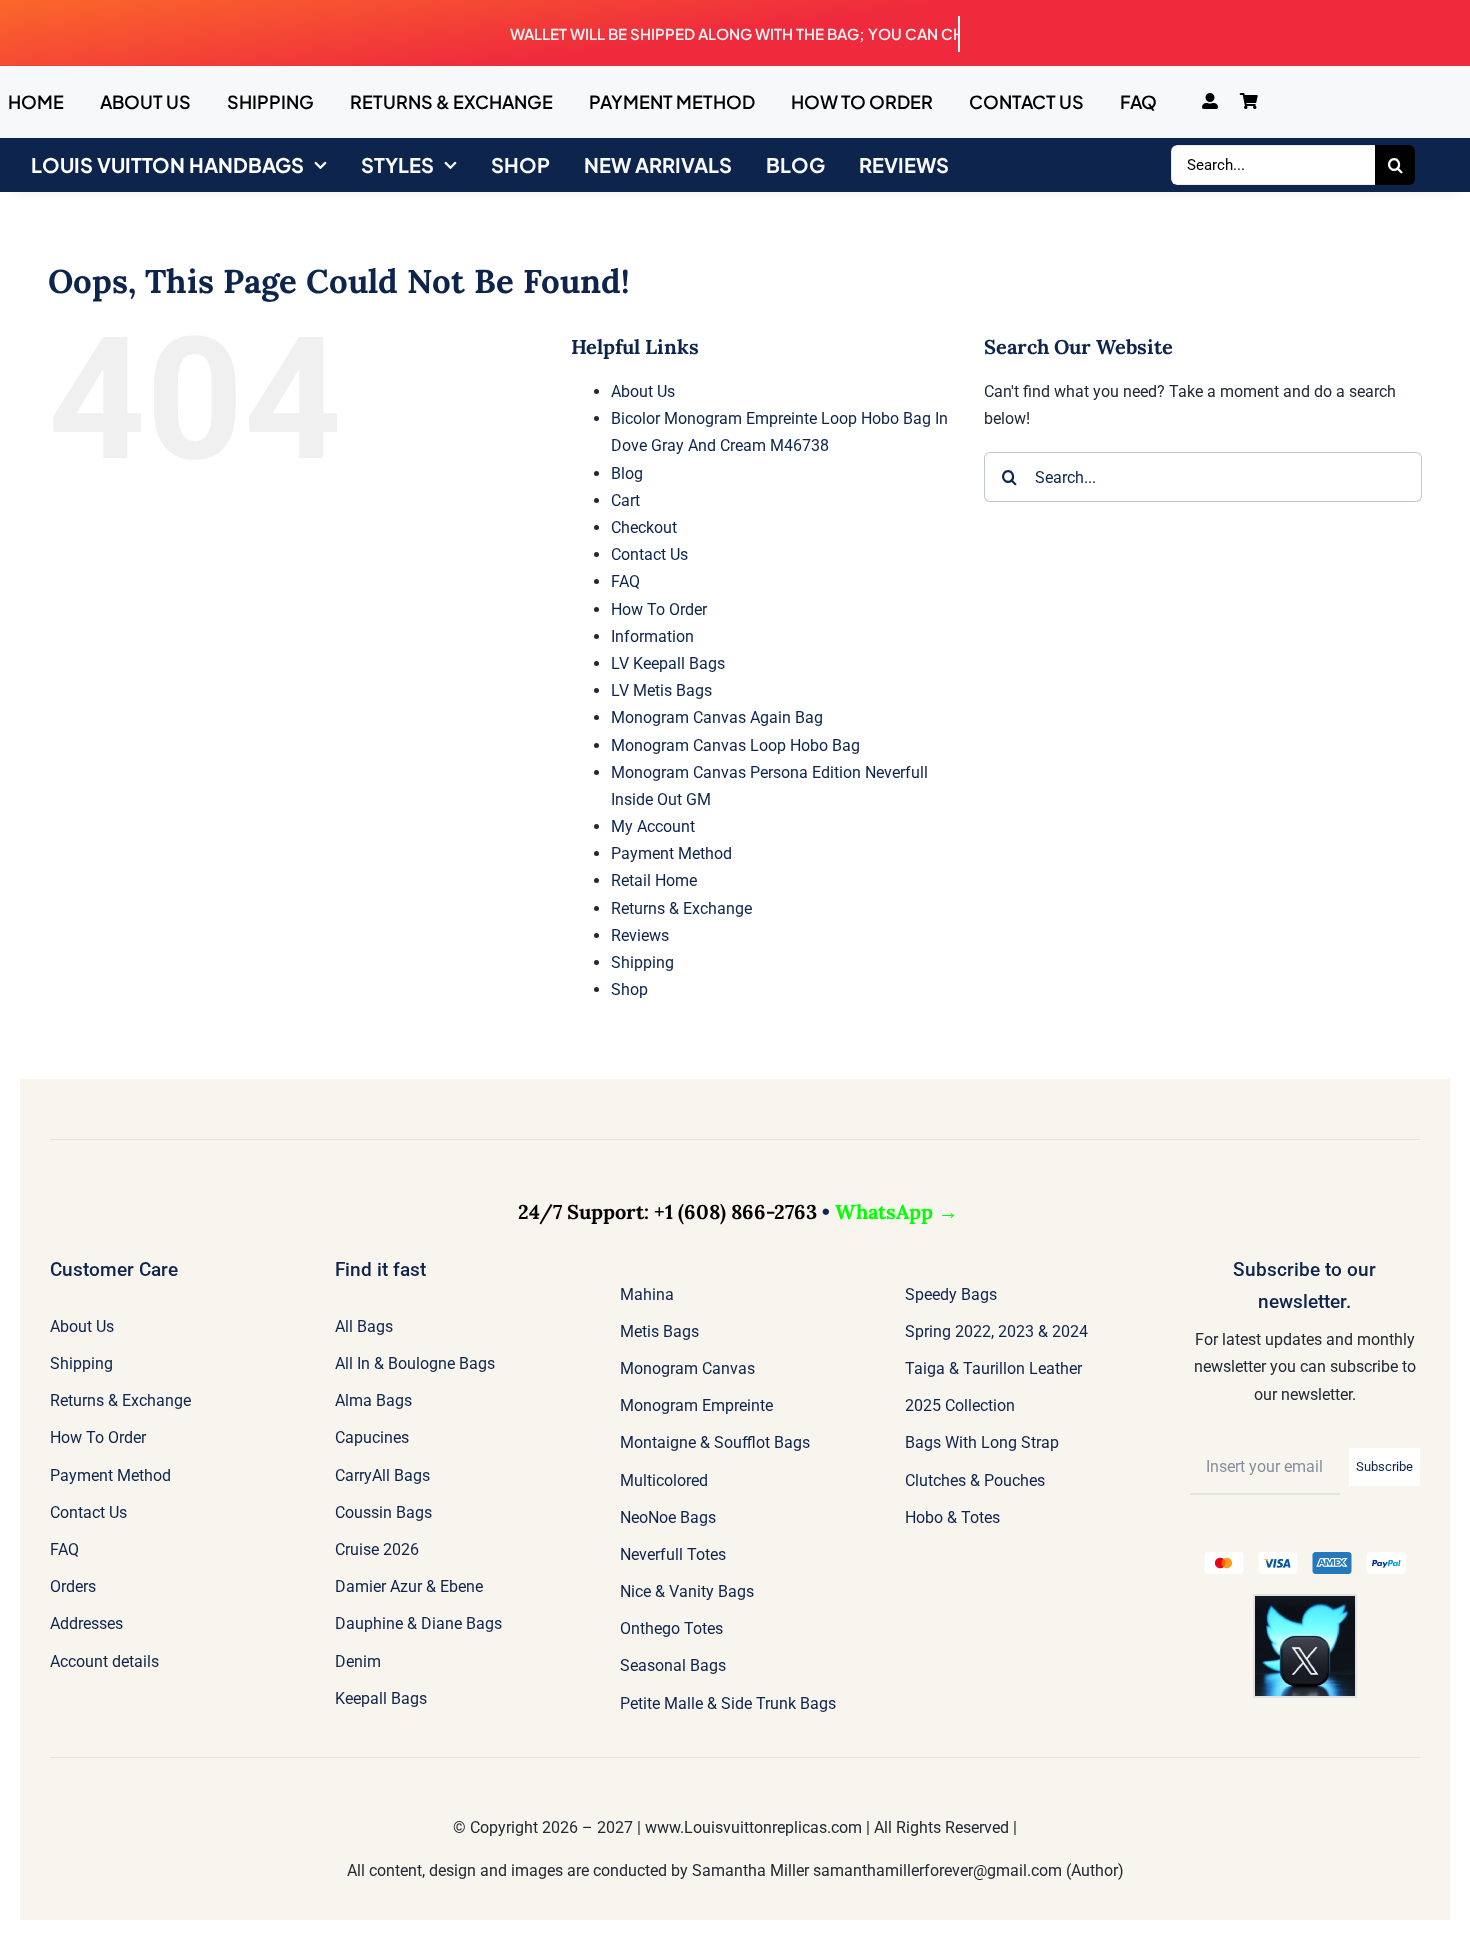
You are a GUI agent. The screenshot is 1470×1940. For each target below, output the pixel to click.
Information (652, 636)
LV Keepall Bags (668, 663)
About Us (643, 391)
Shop (629, 989)
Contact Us (649, 554)
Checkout (644, 527)
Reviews (640, 935)
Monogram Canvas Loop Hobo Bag (735, 745)
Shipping (642, 962)
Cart (625, 500)
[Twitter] (1305, 1603)
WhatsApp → (896, 1211)
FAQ (625, 581)
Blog (627, 473)
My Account (653, 826)
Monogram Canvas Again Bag (717, 717)
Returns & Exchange (681, 908)
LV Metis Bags (661, 690)
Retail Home (654, 880)
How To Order (659, 609)
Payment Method (671, 853)
